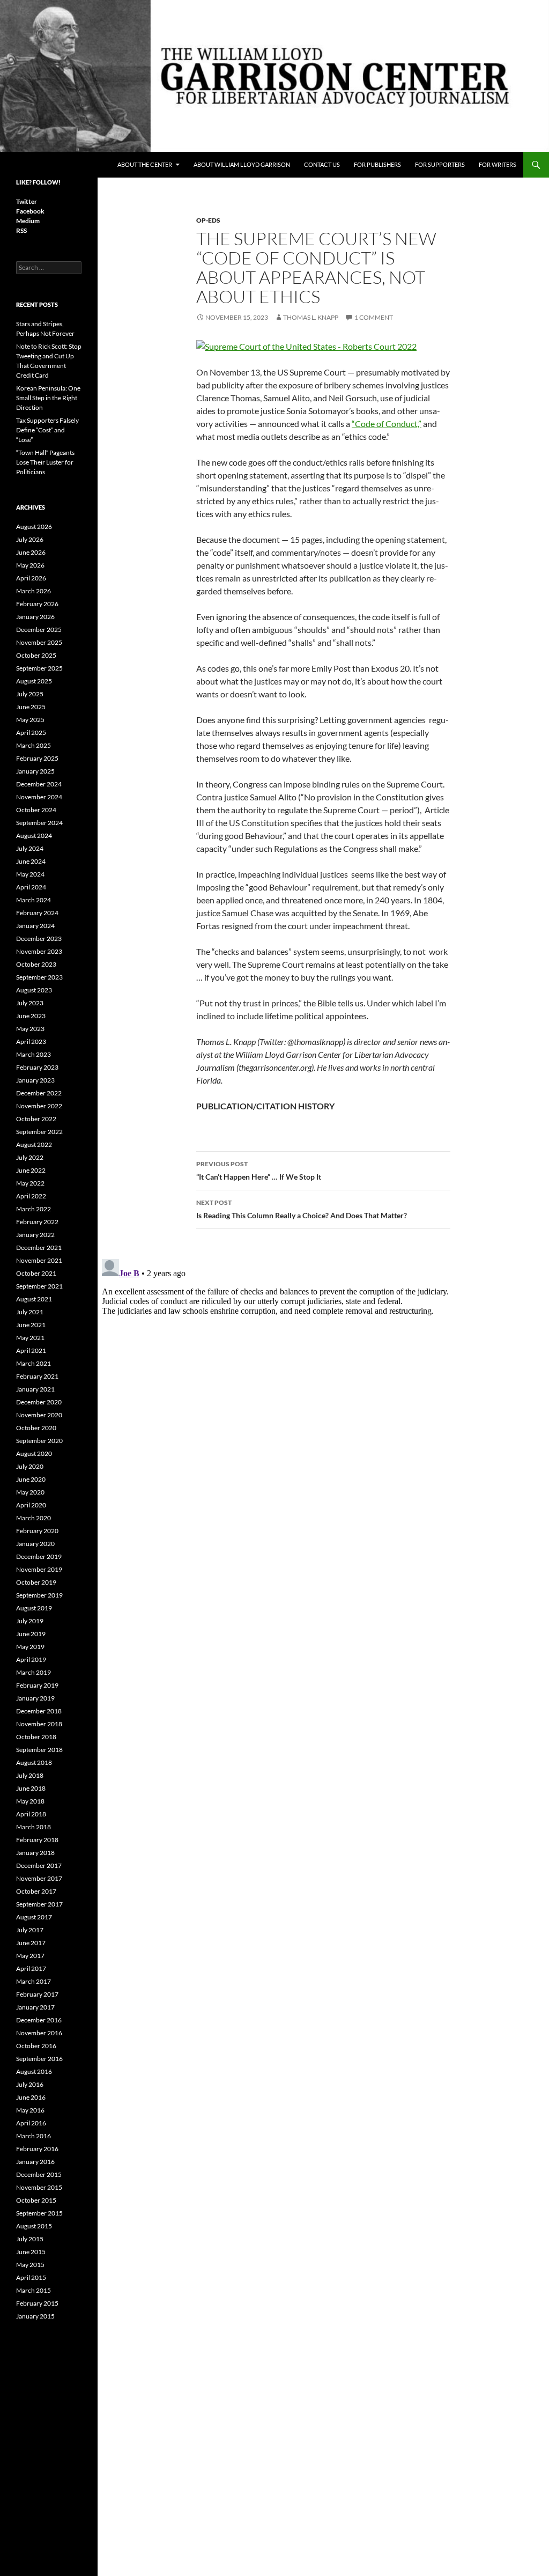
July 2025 (30, 694)
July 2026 (30, 539)
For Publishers (377, 164)
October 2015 (36, 2200)
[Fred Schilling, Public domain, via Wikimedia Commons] (306, 345)
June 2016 (31, 2097)
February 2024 (37, 913)
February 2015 (37, 2303)
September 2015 (39, 2213)
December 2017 (39, 1865)
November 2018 (39, 1724)
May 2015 (30, 2265)
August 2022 (34, 1145)
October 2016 (36, 2046)
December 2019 (39, 1556)
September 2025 (39, 668)
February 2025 (37, 758)
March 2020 (34, 1518)
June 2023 (31, 1016)
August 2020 (34, 1453)
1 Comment (374, 317)
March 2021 (34, 1363)
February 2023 (37, 1067)
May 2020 (30, 1492)
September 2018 (39, 1750)
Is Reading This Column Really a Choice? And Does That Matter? (302, 1209)
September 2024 (39, 823)
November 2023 (39, 951)
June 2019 (31, 1634)
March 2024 (34, 900)
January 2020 (35, 1544)
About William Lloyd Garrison (242, 164)
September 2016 (39, 2059)
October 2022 (36, 1119)
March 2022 (34, 1209)
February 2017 (37, 1994)
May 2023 (30, 1029)
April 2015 (31, 2277)
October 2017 (36, 1891)
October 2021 (36, 1273)
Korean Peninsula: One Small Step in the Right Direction (48, 398)
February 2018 (37, 1840)
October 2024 (36, 810)
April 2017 (31, 1968)
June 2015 (31, 2252)
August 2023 (34, 990)
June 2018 (31, 1788)
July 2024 (30, 848)
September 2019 (39, 1595)
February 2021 (37, 1376)
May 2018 (30, 1801)
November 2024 (39, 797)
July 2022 (30, 1157)
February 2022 (37, 1222)
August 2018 (34, 1762)
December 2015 (39, 2174)
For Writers (498, 164)
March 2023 (34, 1054)
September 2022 (39, 1132)
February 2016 (37, 2149)
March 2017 (34, 1981)
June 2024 (31, 861)
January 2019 (35, 1698)
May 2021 (30, 1338)
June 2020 (31, 1479)
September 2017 (39, 1904)
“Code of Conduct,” (387, 424)
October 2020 (36, 1428)
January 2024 (35, 926)
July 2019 (30, 1621)
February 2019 (37, 1685)
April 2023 (31, 1042)
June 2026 (31, 552)
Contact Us (322, 164)
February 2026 (37, 604)
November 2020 (39, 1415)
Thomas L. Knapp (311, 317)
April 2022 (31, 1196)
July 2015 (30, 2239)
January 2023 (35, 1080)
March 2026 (34, 591)
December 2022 (39, 1093)
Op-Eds (208, 220)
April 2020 (31, 1505)
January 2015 (35, 2316)
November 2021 (39, 1260)
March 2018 (34, 1827)
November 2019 (39, 1569)
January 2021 (35, 1389)
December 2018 (39, 1711)
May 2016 (30, 2110)
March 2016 (34, 2136)
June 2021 (31, 1325)
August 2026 (34, 527)
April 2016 (31, 2123)
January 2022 (35, 1235)
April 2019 (31, 1659)
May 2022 (30, 1183)
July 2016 (30, 2084)
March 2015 (34, 2290)
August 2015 (34, 2226)
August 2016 (34, 2071)
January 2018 (35, 1853)
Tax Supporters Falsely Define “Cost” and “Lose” (47, 430)
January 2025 (35, 771)
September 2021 (39, 1286)
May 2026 (30, 565)
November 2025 (39, 642)
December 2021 (39, 1247)
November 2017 (39, 1878)
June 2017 (31, 1943)
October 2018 (36, 1737)
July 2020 (30, 1466)
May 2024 (30, 874)
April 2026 (31, 578)
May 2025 (30, 720)
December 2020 (39, 1402)
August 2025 (34, 681)
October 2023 (36, 964)
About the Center (145, 164)
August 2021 (34, 1299)
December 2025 (39, 630)
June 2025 (31, 707)
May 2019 (30, 1647)
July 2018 (30, 1775)
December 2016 (39, 2020)
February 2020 (37, 1531)
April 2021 (31, 1350)
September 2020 (39, 1441)
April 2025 (31, 733)
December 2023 (39, 939)
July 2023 (30, 1003)
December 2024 (39, 784)
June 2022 (31, 1170)
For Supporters (440, 164)
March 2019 (34, 1672)
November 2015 (39, 2187)
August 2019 (34, 1608)
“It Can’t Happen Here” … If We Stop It (259, 1171)
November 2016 (39, 2033)
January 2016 (35, 2162)
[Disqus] (323, 1389)
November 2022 (39, 1106)
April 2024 (31, 887)
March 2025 (34, 745)
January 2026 (35, 617)
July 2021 (30, 1312)
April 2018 (31, 1814)
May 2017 (30, 1956)
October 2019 (36, 1582)
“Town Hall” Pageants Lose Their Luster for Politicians (45, 462)
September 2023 (39, 977)
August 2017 (34, 1917)
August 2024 (34, 836)
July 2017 (30, 1930)
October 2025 (36, 655)
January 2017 (35, 2007)
